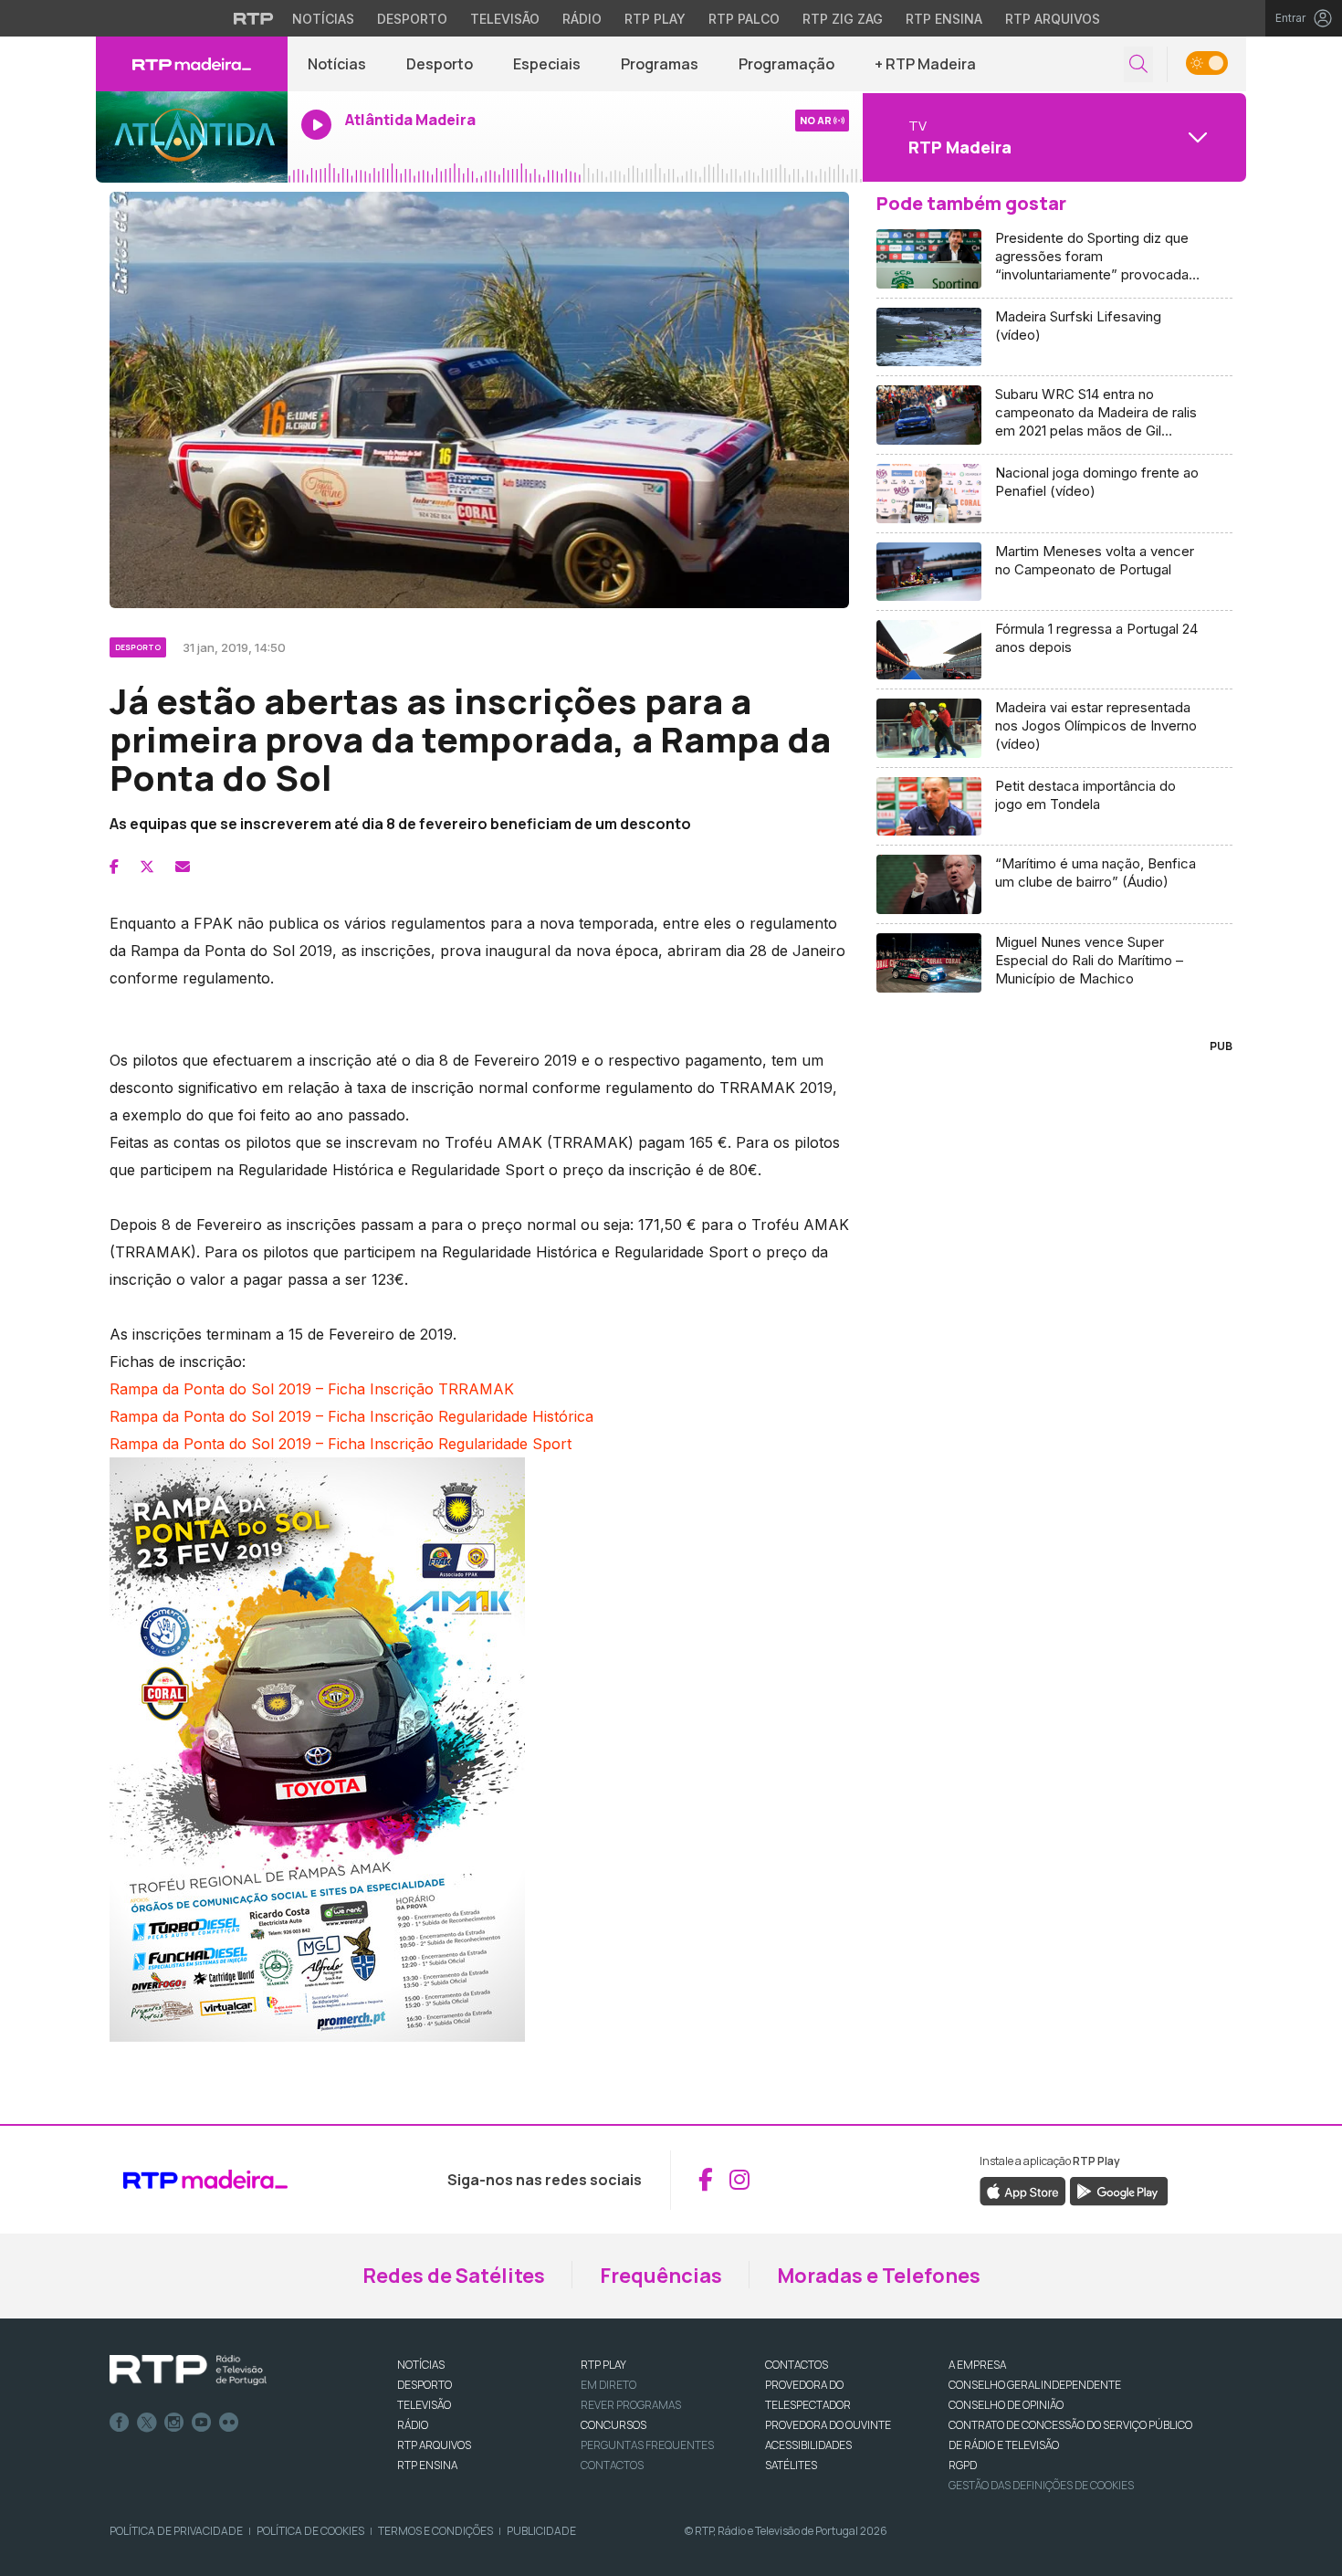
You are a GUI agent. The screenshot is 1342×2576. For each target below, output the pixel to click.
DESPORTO (425, 2385)
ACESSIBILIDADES (808, 2445)
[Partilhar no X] (147, 867)
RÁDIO (413, 2425)
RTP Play (655, 19)
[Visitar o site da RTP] (254, 18)
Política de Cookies (310, 2531)
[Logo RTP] (188, 2371)
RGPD (963, 2465)
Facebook (120, 2423)
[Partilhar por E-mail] (183, 867)
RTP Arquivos (1053, 19)
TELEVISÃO (424, 2405)
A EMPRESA (977, 2365)
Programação (786, 64)
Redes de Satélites (454, 2276)
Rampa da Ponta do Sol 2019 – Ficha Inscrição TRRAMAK (312, 1389)
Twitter (147, 2423)
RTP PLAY (603, 2365)
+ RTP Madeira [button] (925, 64)
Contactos (612, 2465)
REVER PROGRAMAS (631, 2405)
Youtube (202, 2423)
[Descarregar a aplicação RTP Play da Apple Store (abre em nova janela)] (1023, 2190)
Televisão (505, 19)
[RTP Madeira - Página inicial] (192, 64)
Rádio (582, 19)
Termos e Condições (435, 2531)
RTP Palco (744, 19)
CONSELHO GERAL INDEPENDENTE (1035, 2385)
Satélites (791, 2465)
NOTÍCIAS (421, 2365)
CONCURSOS (613, 2425)
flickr (229, 2423)
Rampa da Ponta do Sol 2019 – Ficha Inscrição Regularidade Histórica (351, 1416)
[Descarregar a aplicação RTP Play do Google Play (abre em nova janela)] (1119, 2190)
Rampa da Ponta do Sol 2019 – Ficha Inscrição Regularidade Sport (341, 1444)
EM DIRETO (608, 2385)
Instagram (174, 2423)
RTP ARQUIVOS (434, 2445)
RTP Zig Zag (843, 19)
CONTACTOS (797, 2365)
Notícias (323, 19)
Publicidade (541, 2531)
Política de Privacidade (176, 2531)
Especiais (547, 64)
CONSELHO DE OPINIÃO (1006, 2405)
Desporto (412, 19)
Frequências (661, 2276)
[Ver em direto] (192, 137)
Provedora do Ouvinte (828, 2425)
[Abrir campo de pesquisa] (1138, 64)
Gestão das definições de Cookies (1041, 2485)
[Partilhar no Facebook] (114, 867)
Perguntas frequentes (647, 2445)
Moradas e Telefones (879, 2276)
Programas (660, 64)
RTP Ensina (944, 19)
